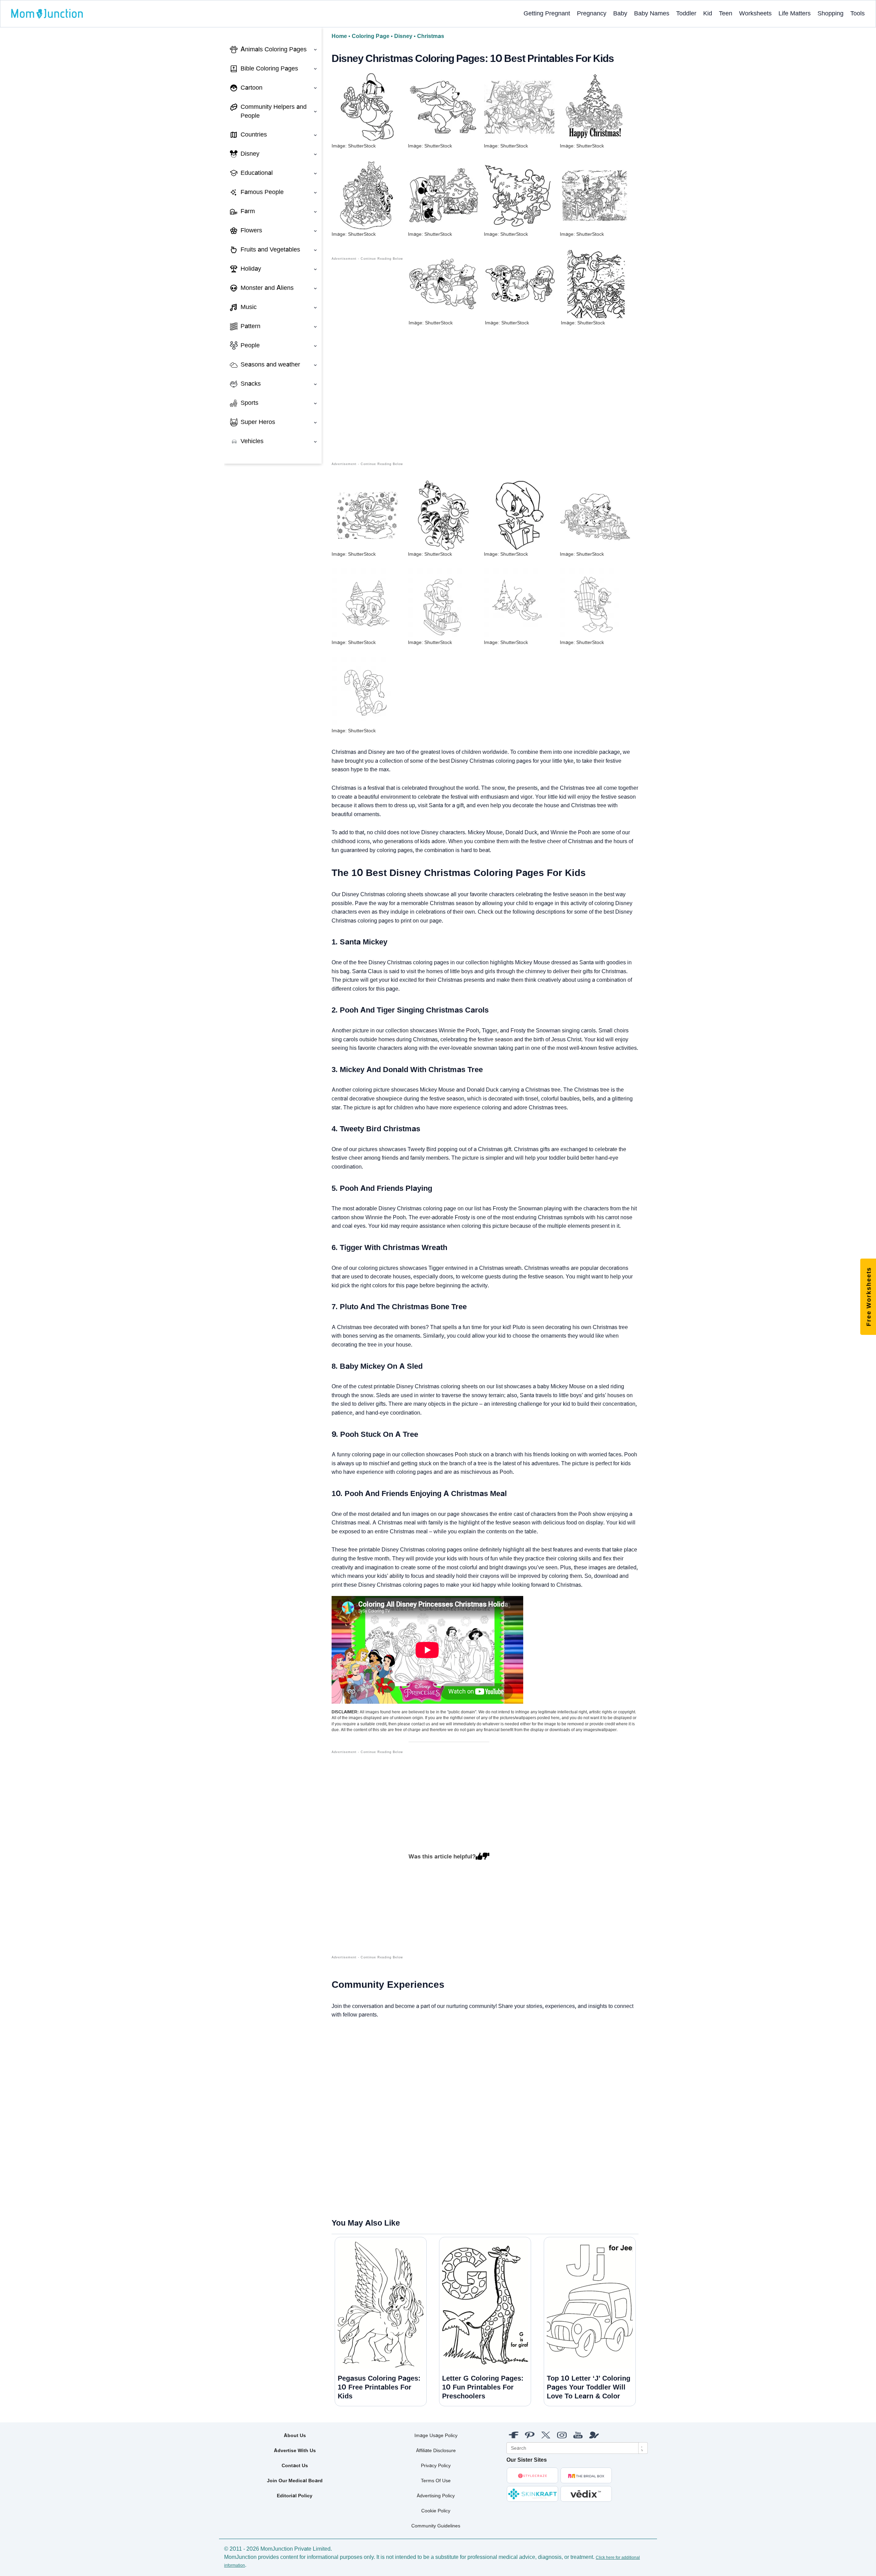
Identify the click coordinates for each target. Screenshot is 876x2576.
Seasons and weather (270, 364)
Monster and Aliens (267, 288)
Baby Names (652, 13)
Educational (257, 173)
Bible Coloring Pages (269, 68)
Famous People (262, 192)
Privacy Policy (436, 2465)
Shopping (830, 13)
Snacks (251, 384)
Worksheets (755, 13)
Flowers (251, 230)
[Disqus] (338, 2118)
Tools (858, 13)
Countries (254, 134)
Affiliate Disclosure (436, 2450)
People (250, 345)
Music (249, 307)
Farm (248, 211)
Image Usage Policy (436, 2435)
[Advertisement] (367, 365)
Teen (726, 13)
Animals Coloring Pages (274, 49)
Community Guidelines (436, 2526)
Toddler (686, 13)
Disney (250, 154)
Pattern (250, 326)
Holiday (251, 269)
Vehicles (252, 441)
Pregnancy (592, 13)
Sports (249, 403)
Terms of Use (436, 2481)
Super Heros (258, 422)
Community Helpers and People (274, 111)
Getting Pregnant (547, 13)
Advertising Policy (436, 2496)
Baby (620, 13)
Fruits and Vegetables (270, 249)
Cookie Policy (436, 2511)
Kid (708, 13)
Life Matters (795, 13)
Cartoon (252, 88)
